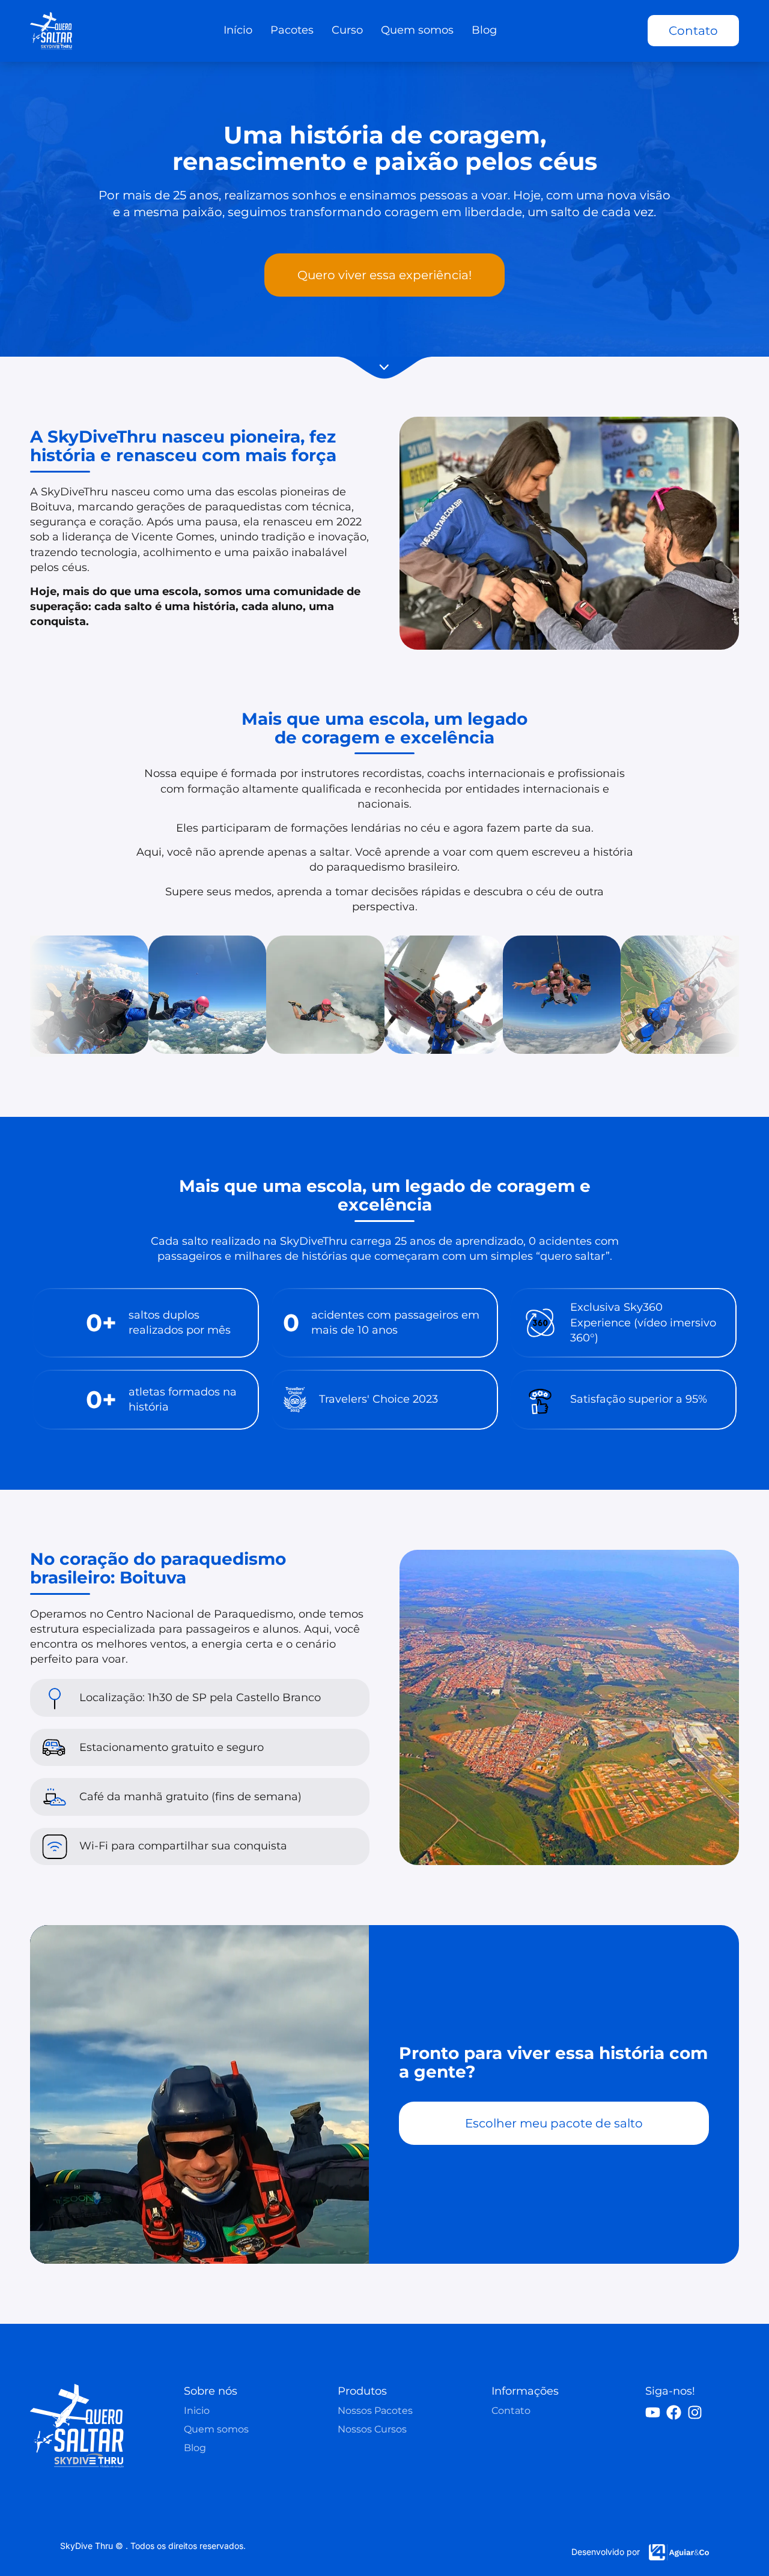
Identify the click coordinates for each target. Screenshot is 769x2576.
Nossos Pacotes (375, 2411)
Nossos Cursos (372, 2429)
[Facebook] (674, 2412)
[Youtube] (653, 2412)
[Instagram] (695, 2412)
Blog (195, 2448)
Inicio (197, 2411)
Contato (511, 2411)
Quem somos (216, 2429)
